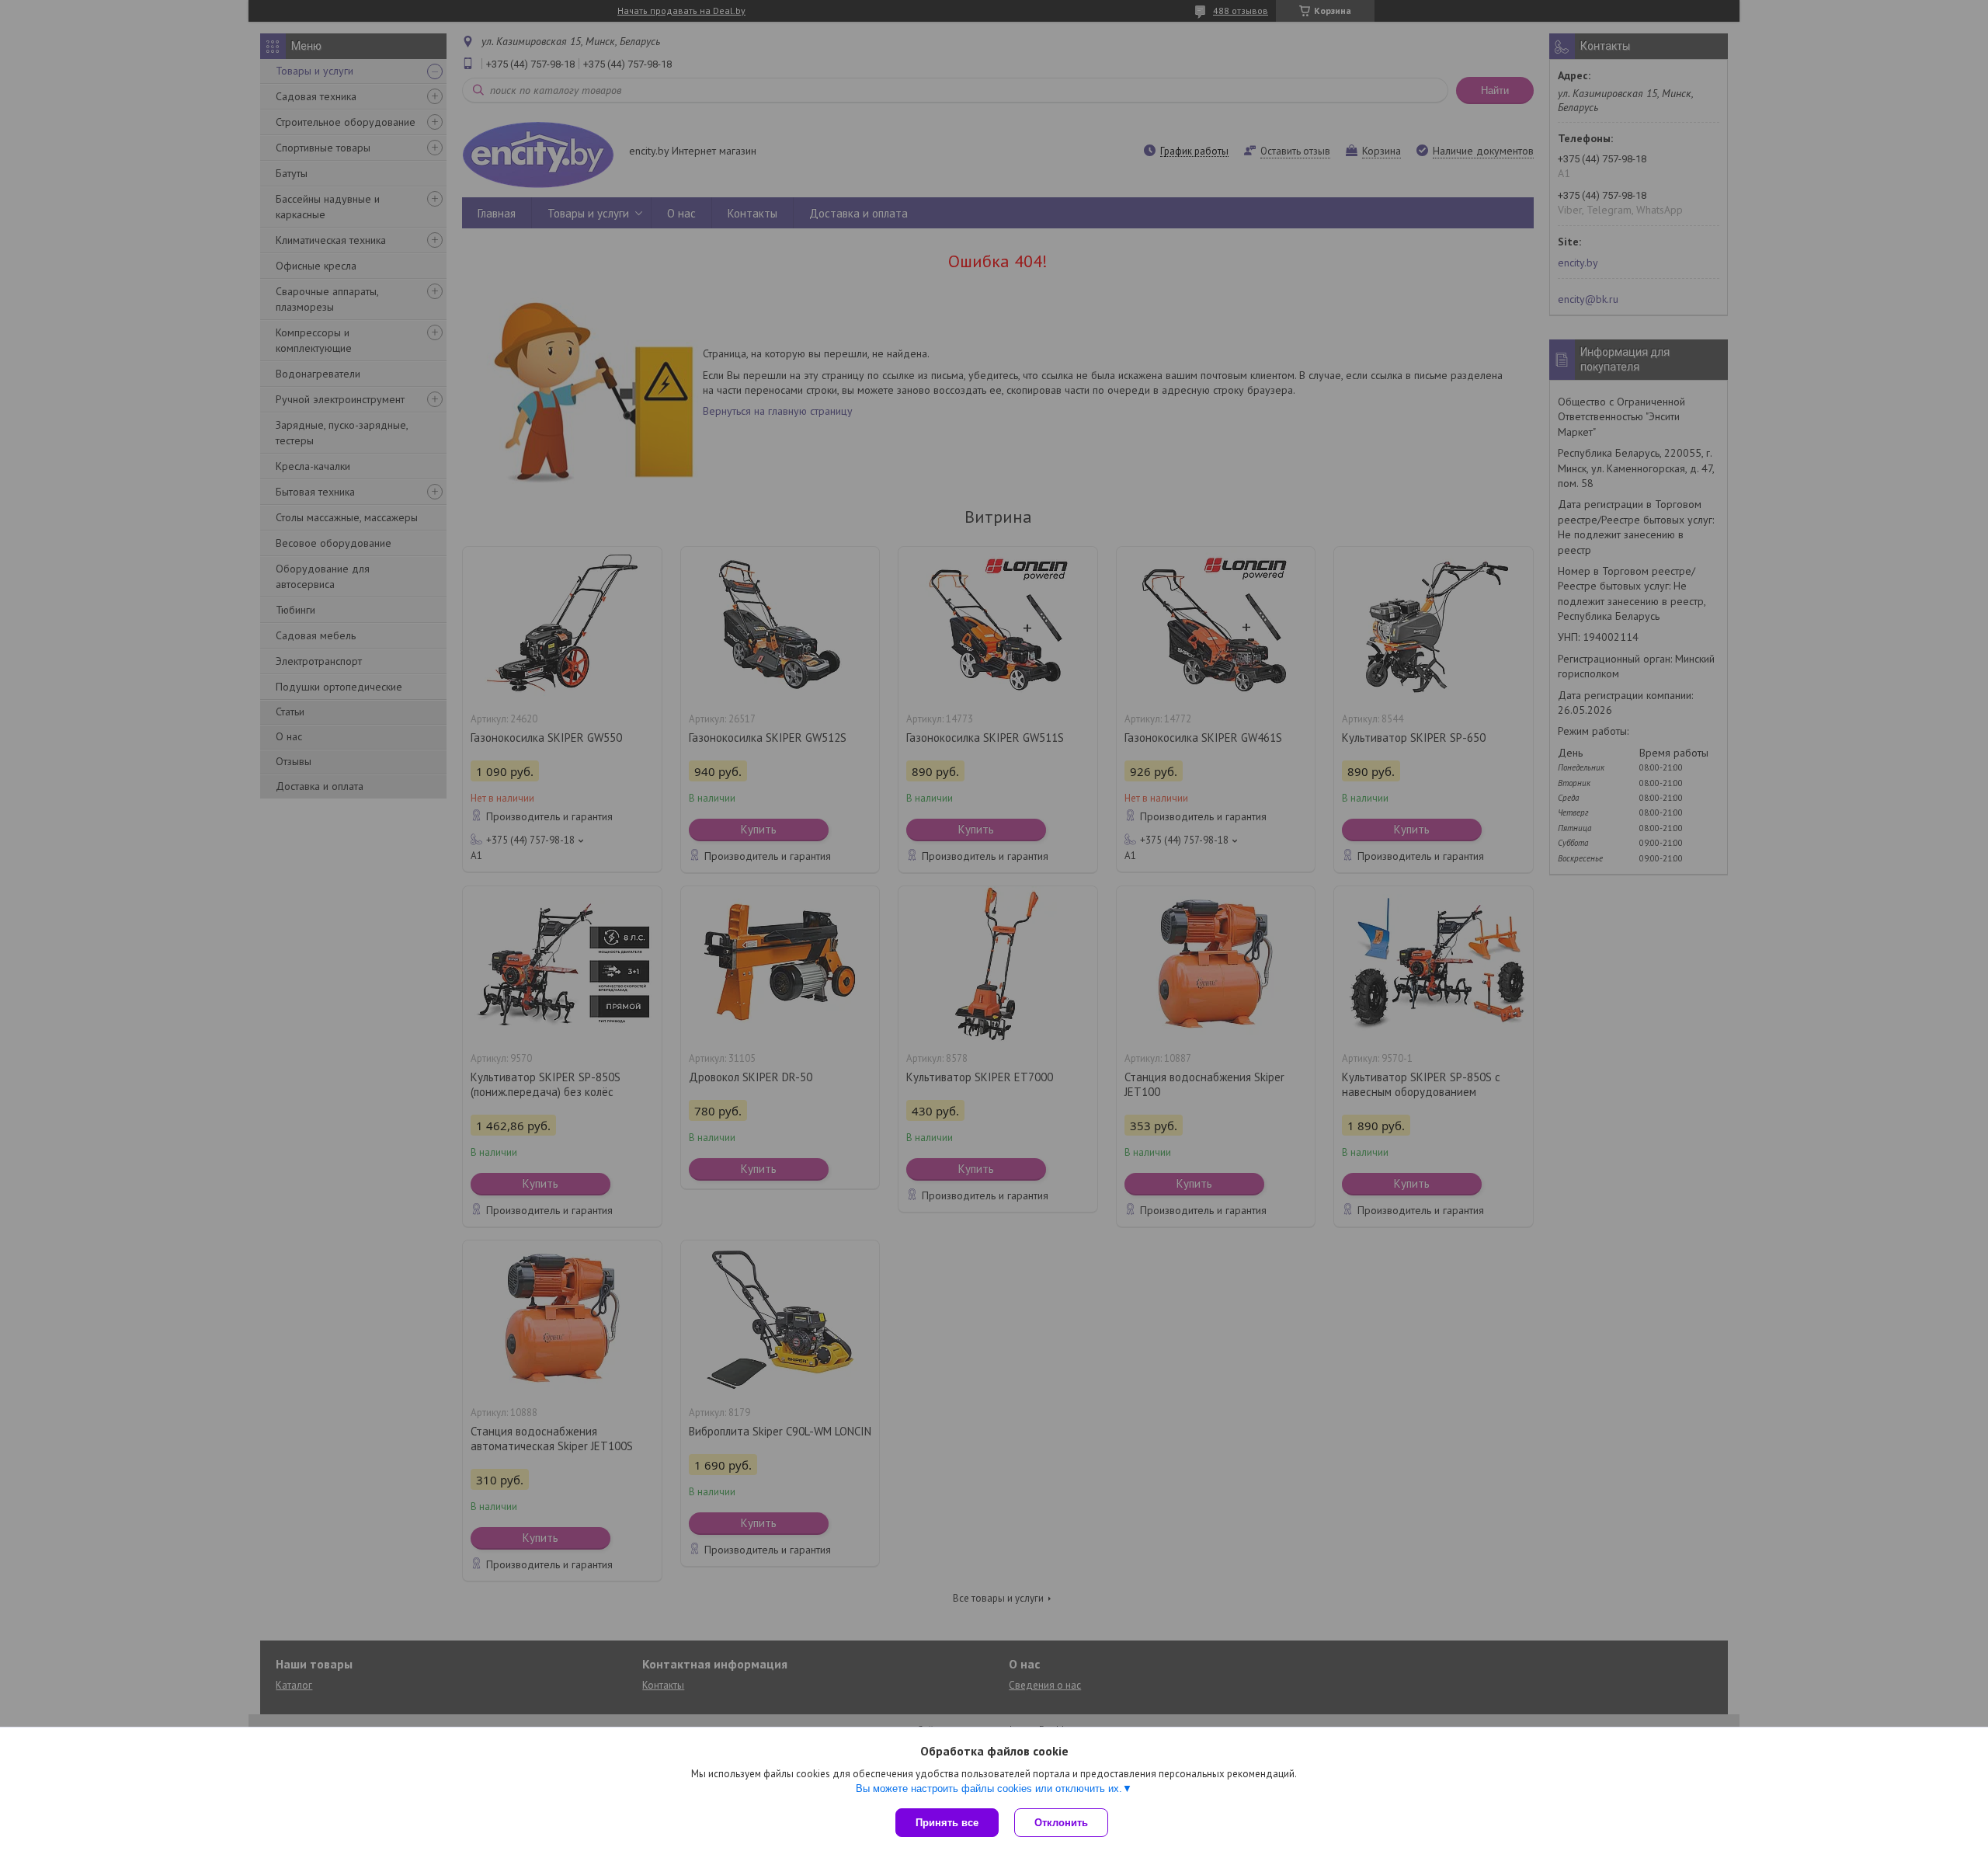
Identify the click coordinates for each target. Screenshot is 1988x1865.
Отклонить (1061, 1823)
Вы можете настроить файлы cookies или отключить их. (989, 1788)
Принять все (947, 1823)
